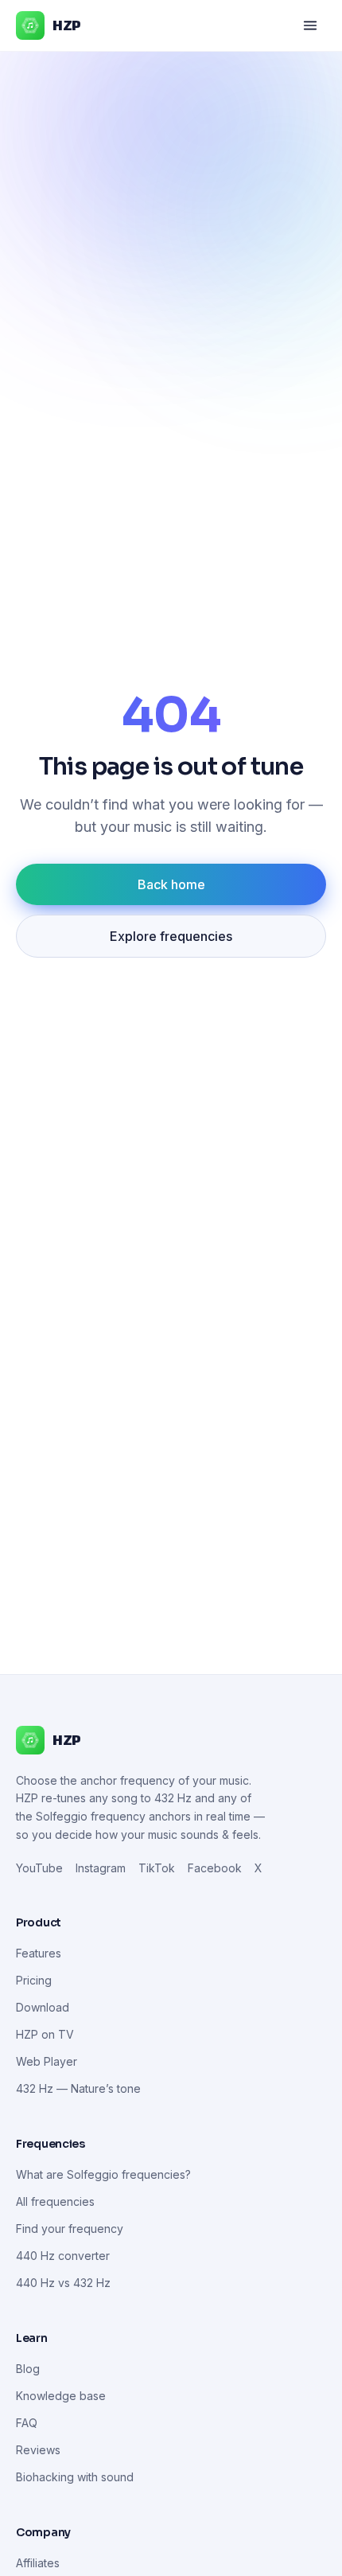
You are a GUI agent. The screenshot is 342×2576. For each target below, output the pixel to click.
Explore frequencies (171, 936)
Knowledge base (61, 2396)
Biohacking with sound (75, 2477)
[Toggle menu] (310, 25)
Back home (171, 884)
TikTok (157, 1868)
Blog (28, 2369)
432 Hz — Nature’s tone (78, 2088)
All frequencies (55, 2201)
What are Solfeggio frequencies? (103, 2174)
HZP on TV (45, 2034)
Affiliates (38, 2563)
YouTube (39, 1868)
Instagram (101, 1868)
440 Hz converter (63, 2256)
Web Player (47, 2061)
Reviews (38, 2450)
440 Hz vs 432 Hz (63, 2283)
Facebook (215, 1868)
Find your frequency (70, 2229)
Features (39, 1953)
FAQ (27, 2423)
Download (43, 2007)
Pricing (34, 1980)
